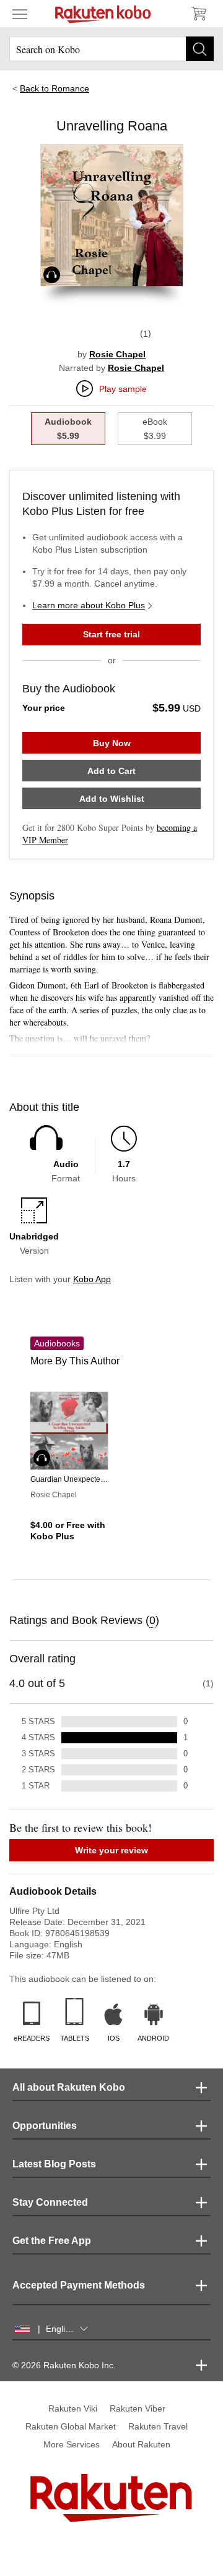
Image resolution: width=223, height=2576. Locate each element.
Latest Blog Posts (54, 2164)
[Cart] (198, 14)
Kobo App (92, 1279)
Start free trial (111, 634)
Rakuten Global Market (71, 2426)
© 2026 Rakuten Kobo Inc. (64, 2365)
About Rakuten (141, 2444)
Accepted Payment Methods (79, 2285)
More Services (72, 2444)
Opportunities (45, 2126)
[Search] (200, 49)
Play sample (123, 389)
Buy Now (112, 743)
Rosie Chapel (117, 354)
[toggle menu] (20, 14)
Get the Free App (52, 2241)
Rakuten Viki (73, 2408)
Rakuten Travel (158, 2426)
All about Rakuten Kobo (69, 2087)
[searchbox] (111, 49)
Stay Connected (50, 2202)
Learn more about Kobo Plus (89, 605)
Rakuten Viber (138, 2408)
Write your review (111, 1850)
